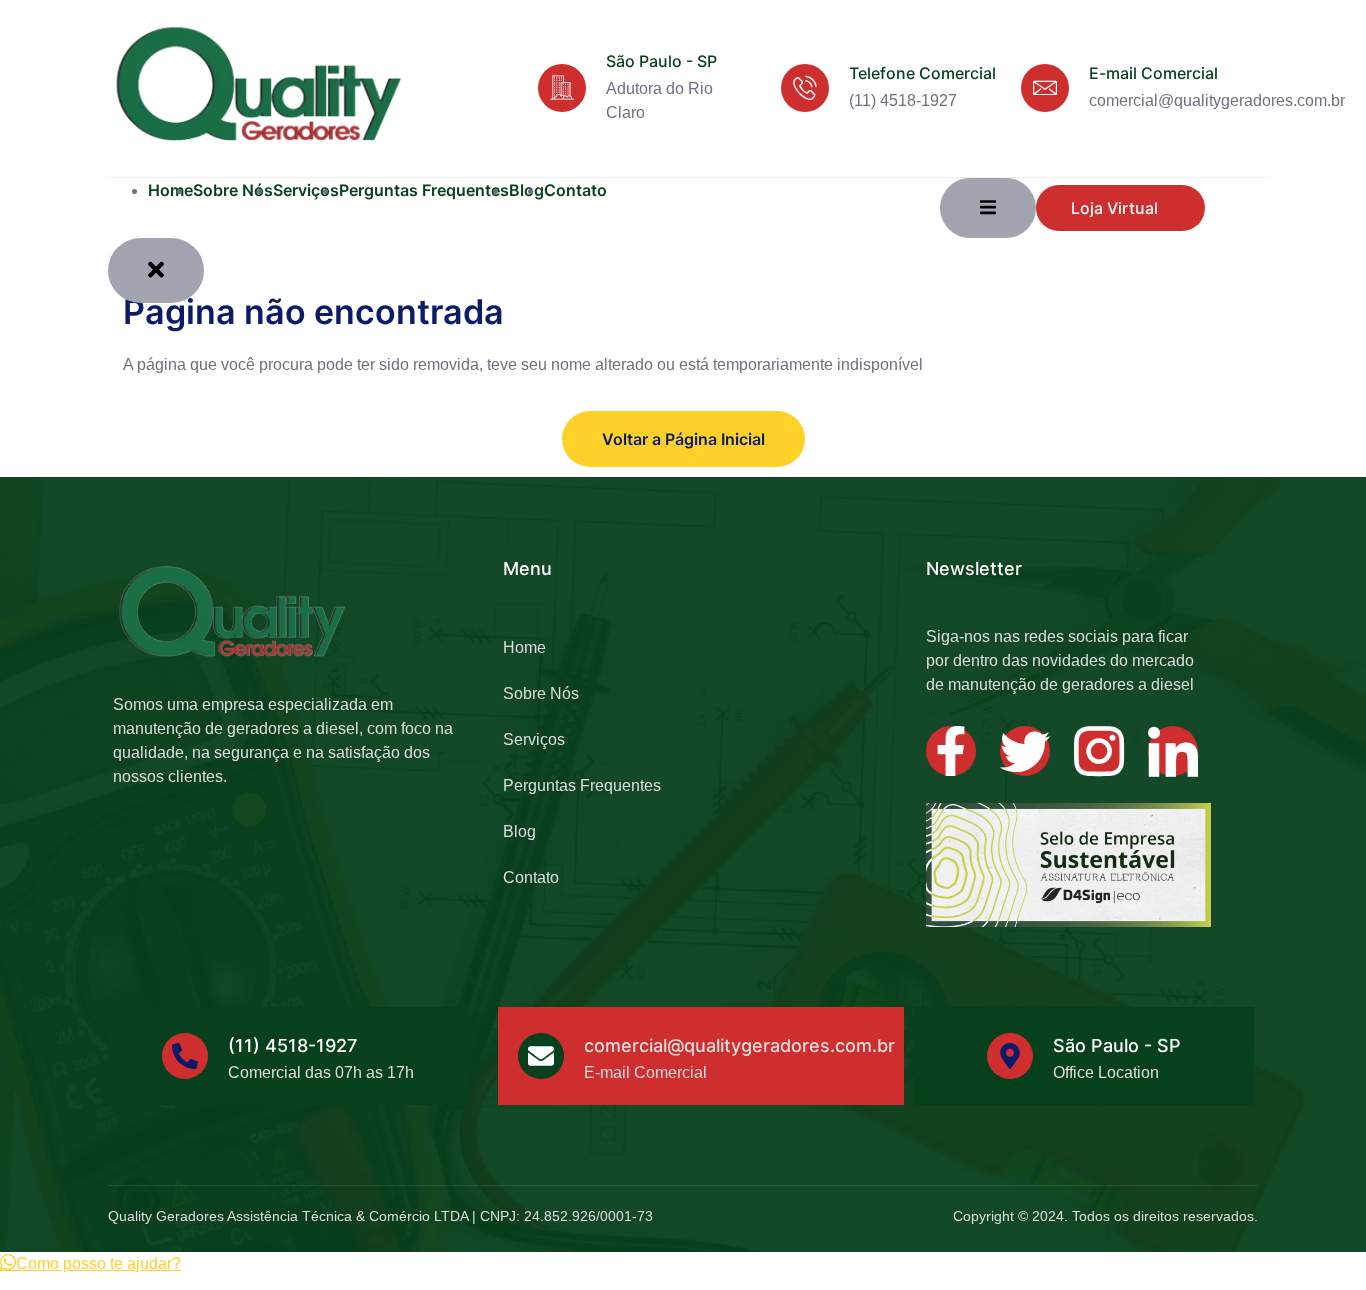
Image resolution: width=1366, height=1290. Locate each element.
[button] (90, 1263)
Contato (575, 190)
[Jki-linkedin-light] (1173, 751)
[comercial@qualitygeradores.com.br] (541, 1056)
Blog (519, 831)
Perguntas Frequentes (424, 190)
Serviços (306, 190)
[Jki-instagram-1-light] (1099, 751)
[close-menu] (156, 270)
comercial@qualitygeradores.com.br (739, 1045)
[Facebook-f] (951, 751)
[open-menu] (988, 208)
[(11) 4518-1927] (185, 1056)
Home (170, 190)
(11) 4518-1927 (292, 1045)
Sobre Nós (233, 190)
